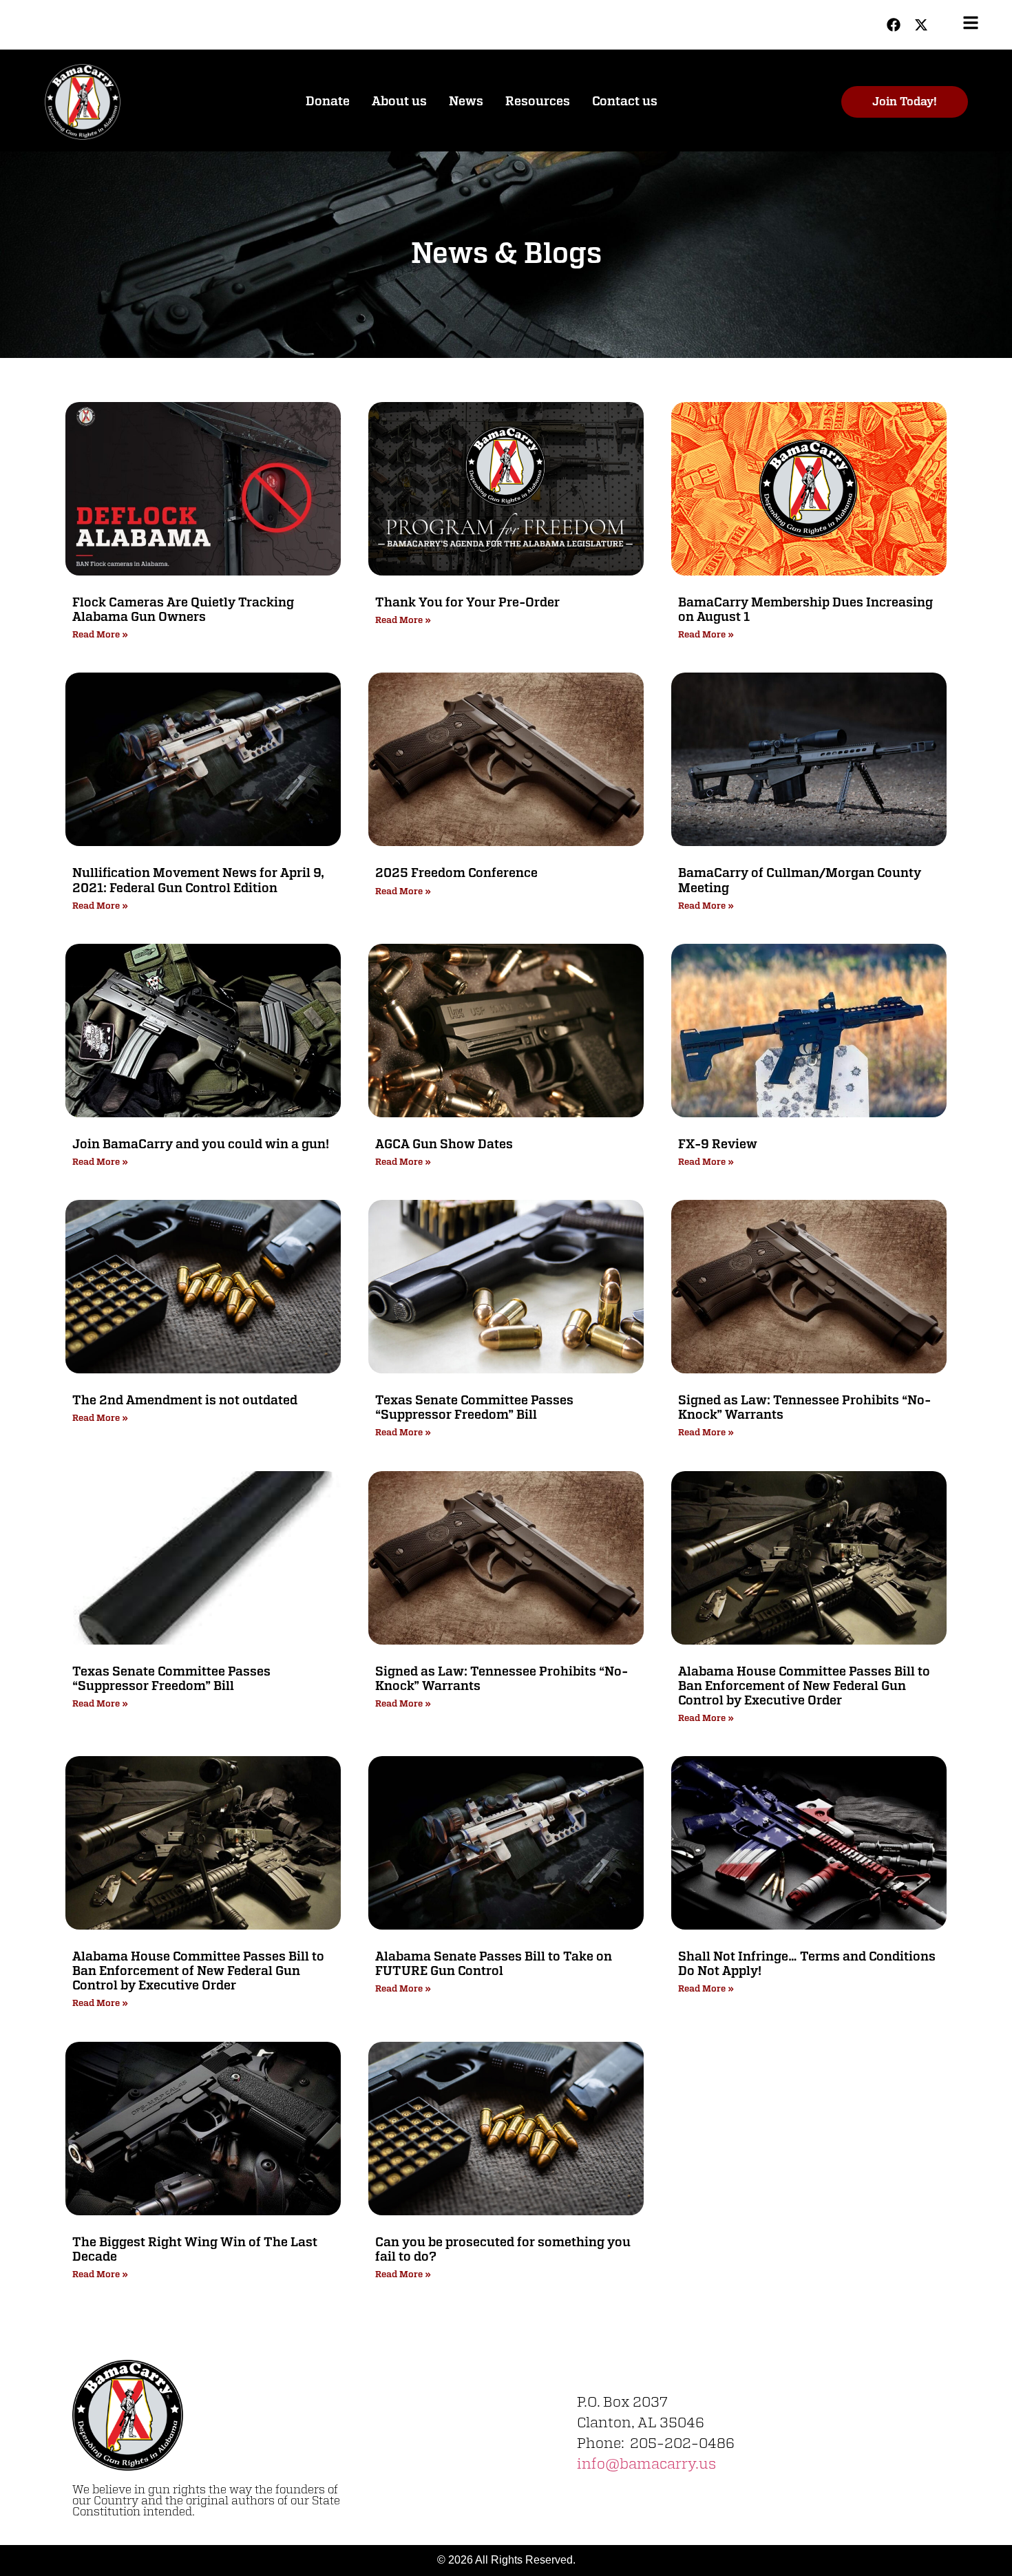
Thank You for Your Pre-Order (467, 603)
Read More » (100, 635)
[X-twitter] (921, 25)
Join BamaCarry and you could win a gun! (201, 1145)
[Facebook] (894, 25)
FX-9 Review (718, 1145)
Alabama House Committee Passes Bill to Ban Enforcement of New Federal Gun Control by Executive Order (804, 1687)
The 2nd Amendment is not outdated (185, 1401)
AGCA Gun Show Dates (444, 1145)
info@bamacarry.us (646, 2464)
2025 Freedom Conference (456, 874)
